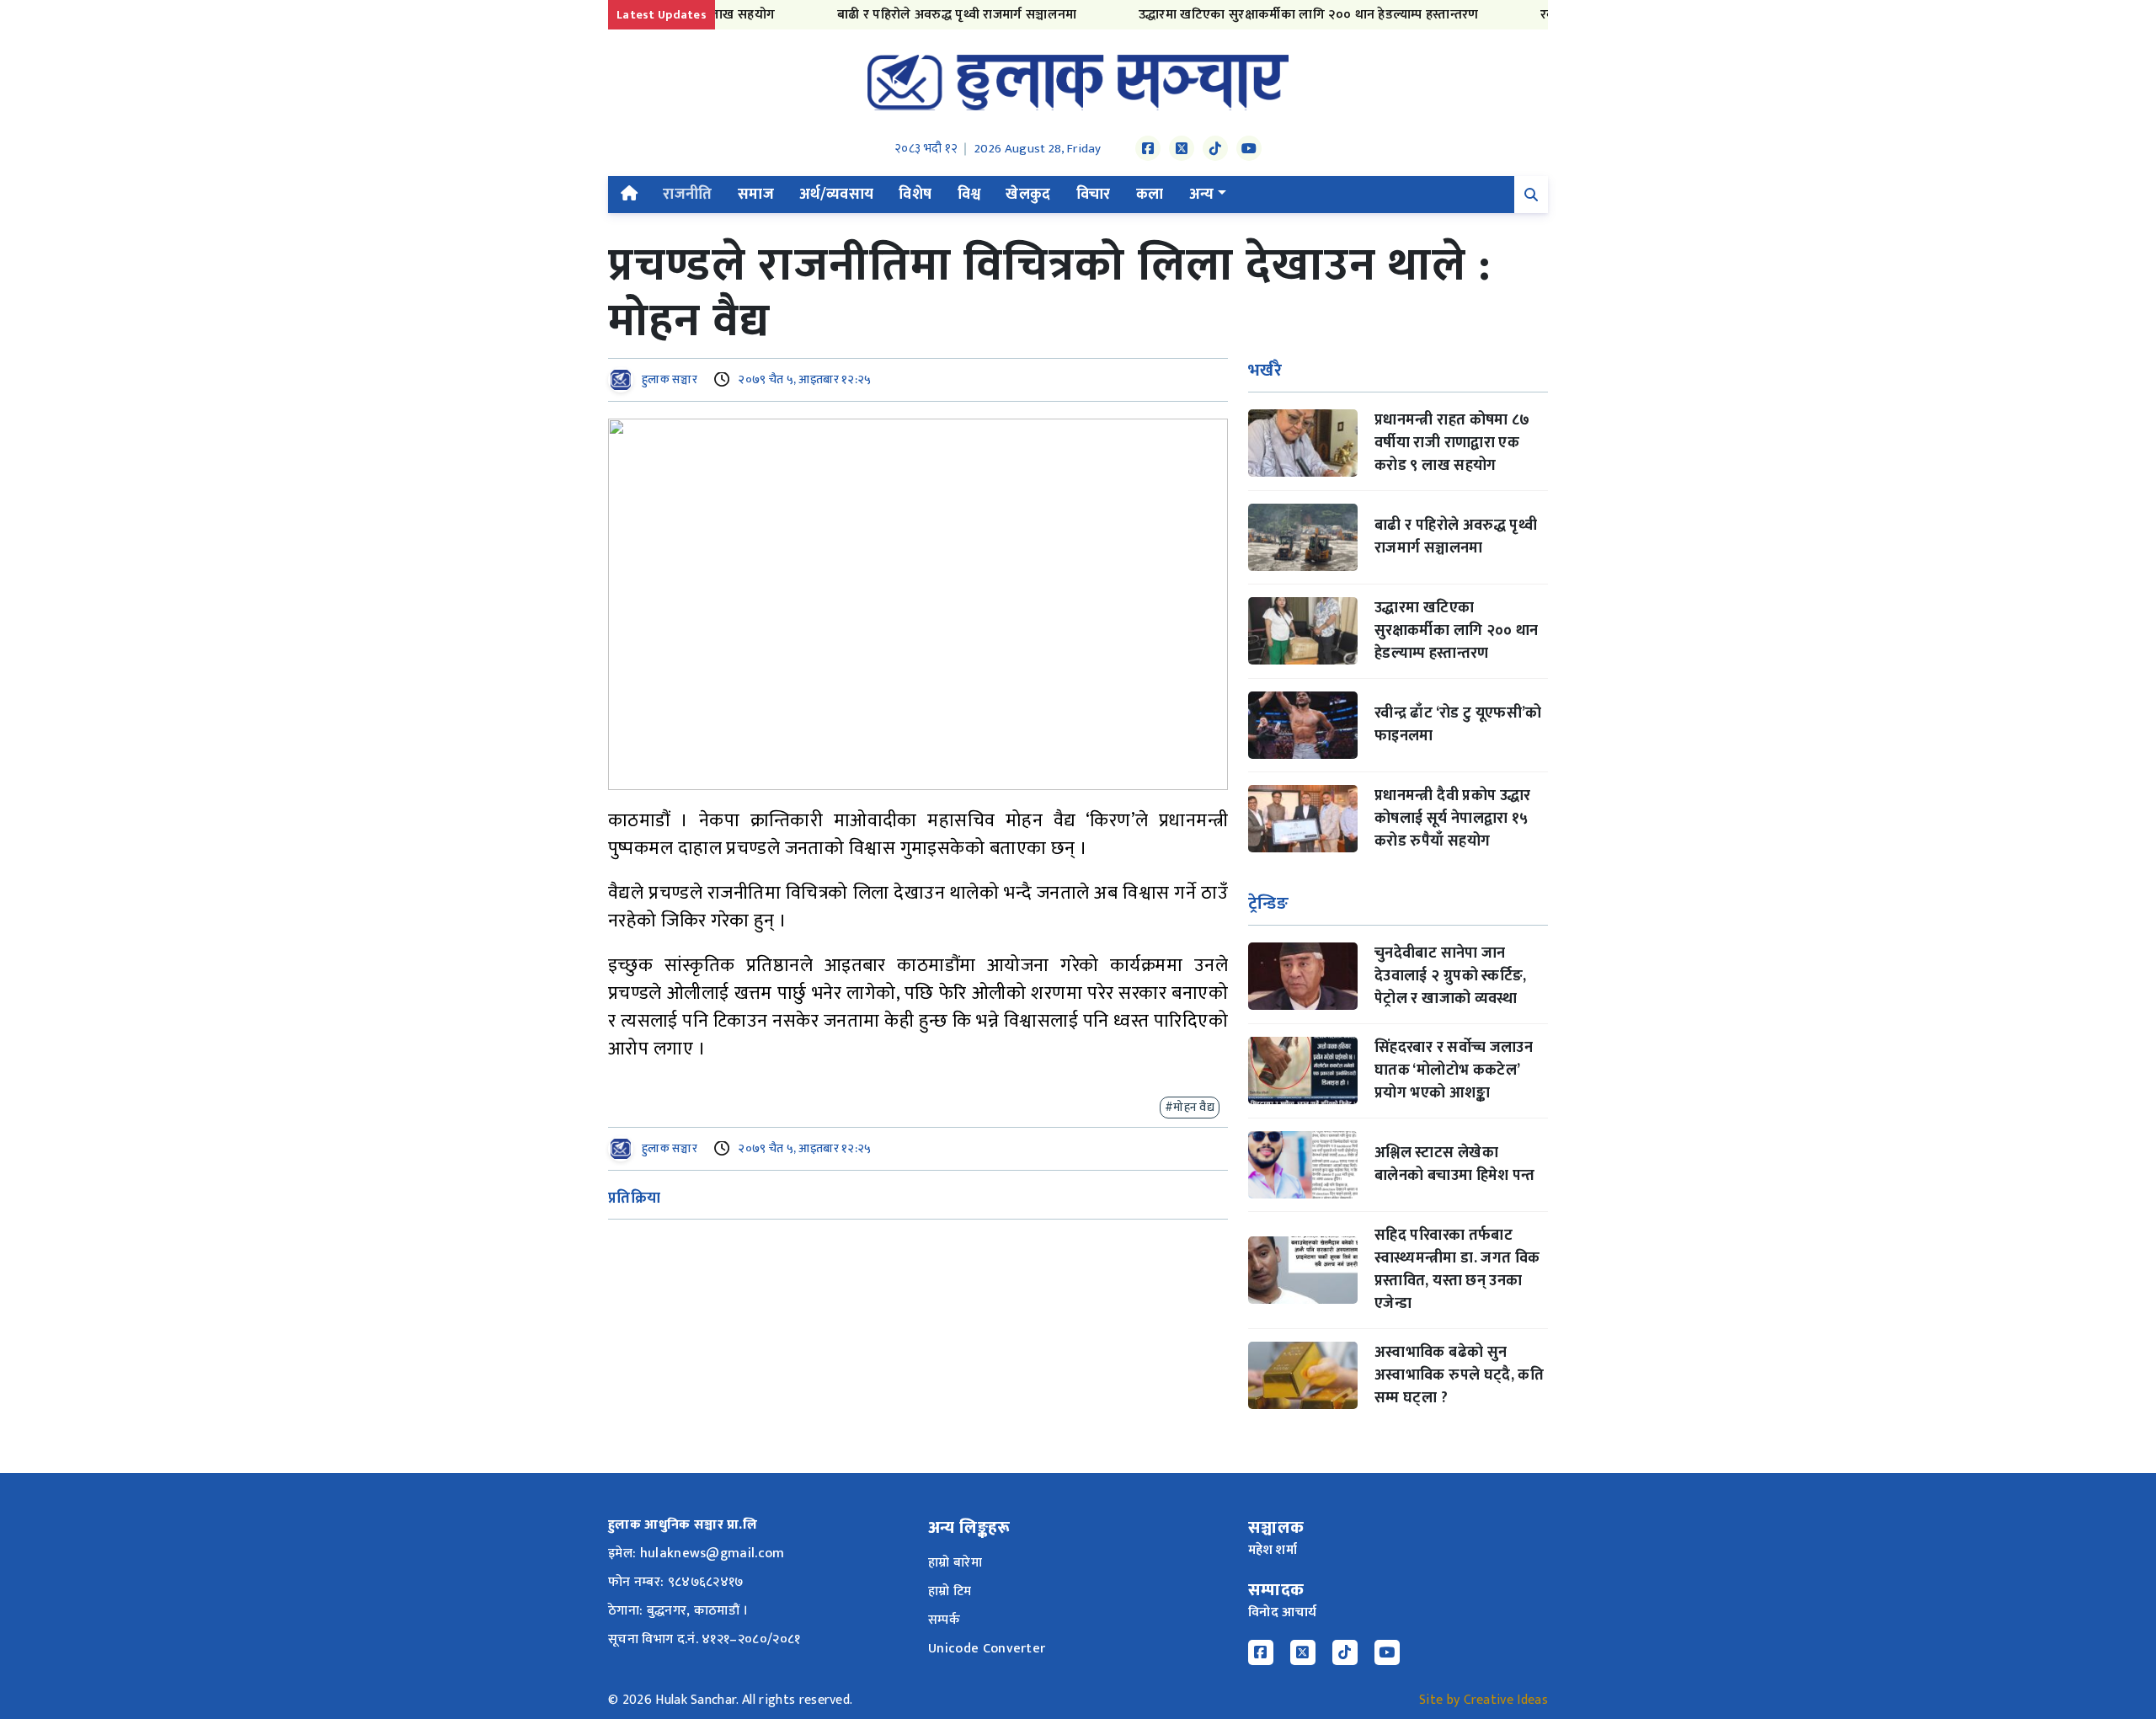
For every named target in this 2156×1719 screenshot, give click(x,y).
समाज (756, 195)
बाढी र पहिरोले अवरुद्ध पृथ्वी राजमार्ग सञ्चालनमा (914, 15)
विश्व (969, 195)
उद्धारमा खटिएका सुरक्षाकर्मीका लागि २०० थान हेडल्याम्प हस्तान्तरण (1266, 15)
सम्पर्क (944, 1620)
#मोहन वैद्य (1190, 1107)
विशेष (915, 195)
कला (1150, 195)
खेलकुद (1028, 195)
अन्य (1202, 195)
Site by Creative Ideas (1484, 1700)
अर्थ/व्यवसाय (837, 195)
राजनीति (687, 195)
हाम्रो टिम (950, 1591)
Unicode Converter (987, 1649)
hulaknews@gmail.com (712, 1554)
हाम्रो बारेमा (955, 1563)
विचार (1094, 195)
